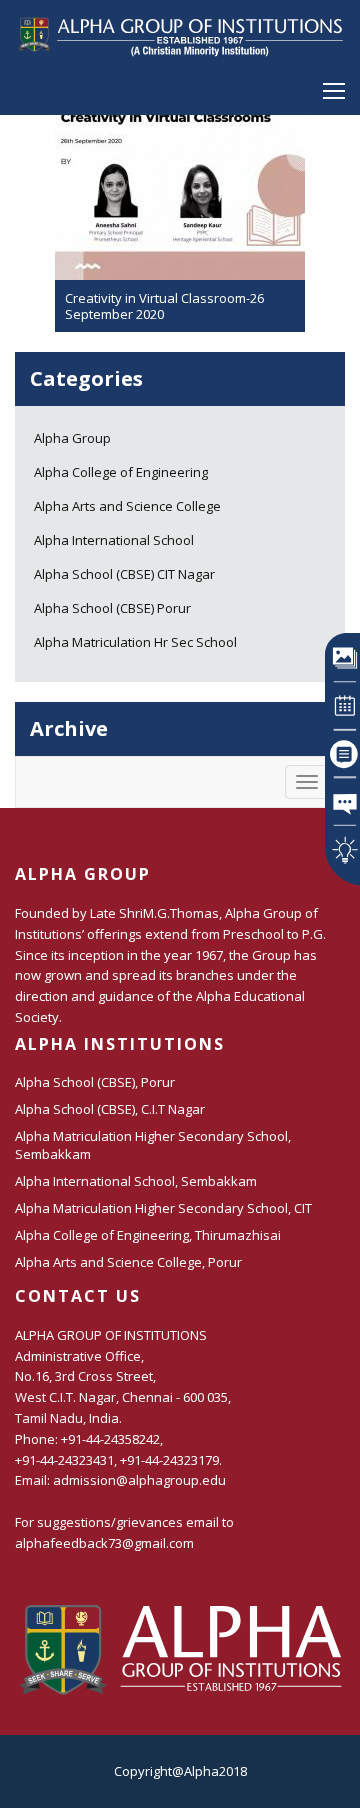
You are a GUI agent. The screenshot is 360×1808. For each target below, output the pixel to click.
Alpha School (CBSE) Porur (112, 608)
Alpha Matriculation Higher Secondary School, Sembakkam (153, 1145)
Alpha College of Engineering (121, 472)
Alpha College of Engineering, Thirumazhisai (148, 1235)
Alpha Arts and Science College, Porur (128, 1262)
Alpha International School (114, 540)
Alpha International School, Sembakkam (136, 1181)
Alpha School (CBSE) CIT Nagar (124, 574)
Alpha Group (72, 438)
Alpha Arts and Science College (127, 506)
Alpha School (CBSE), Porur (95, 1082)
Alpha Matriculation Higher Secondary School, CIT (163, 1208)
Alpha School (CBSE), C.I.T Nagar (110, 1109)
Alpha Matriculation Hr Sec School (135, 642)
